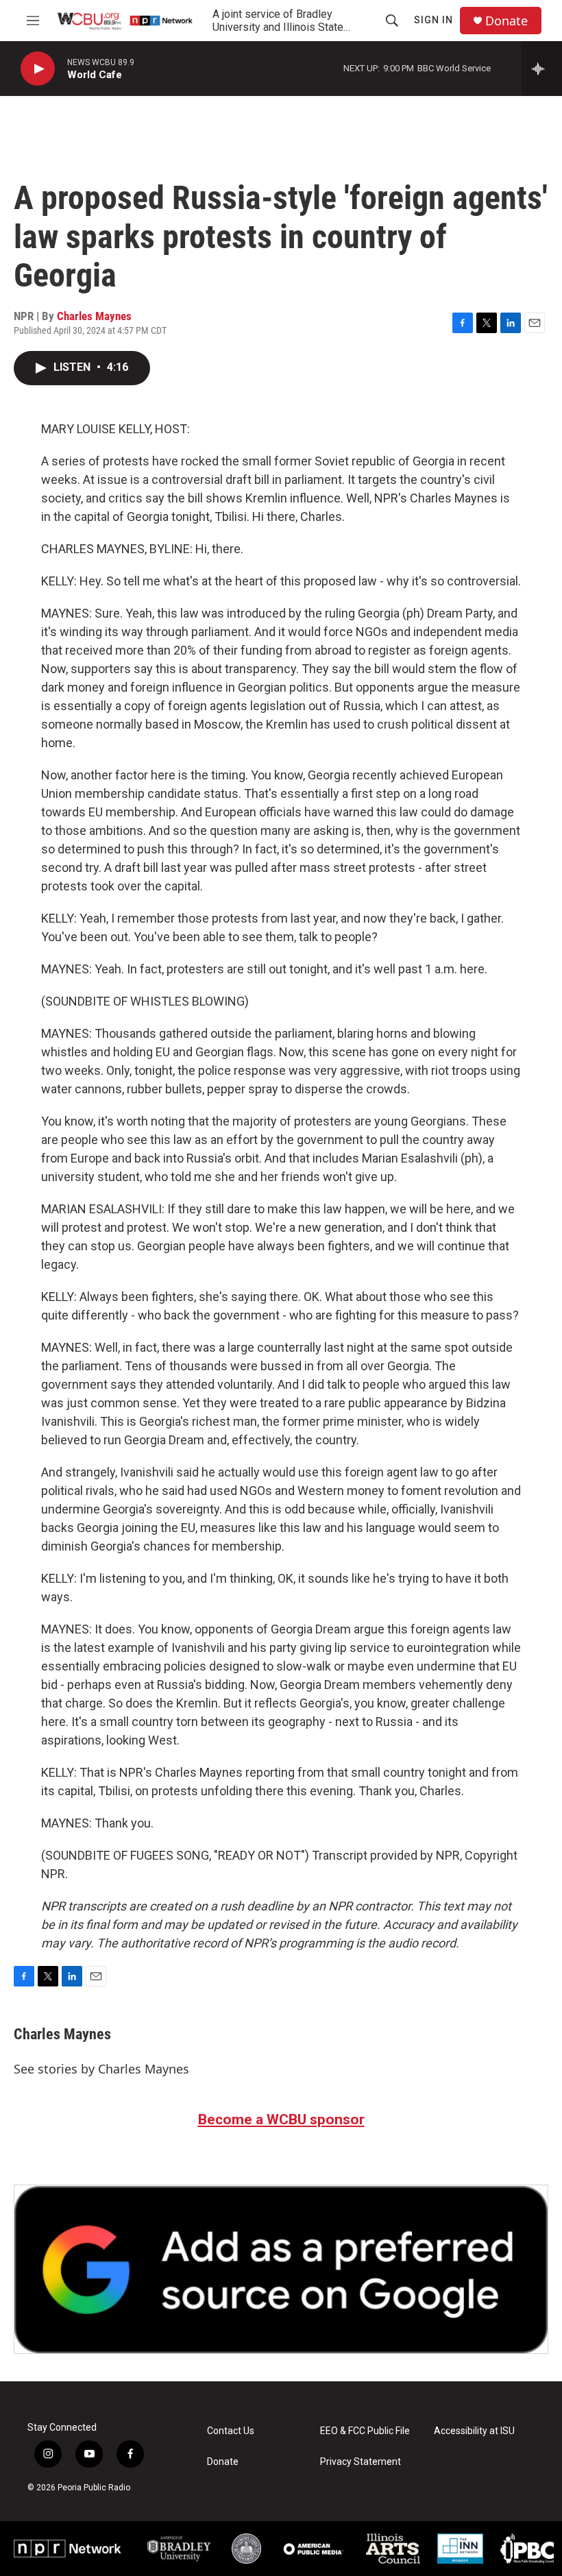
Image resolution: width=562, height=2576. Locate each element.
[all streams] (542, 69)
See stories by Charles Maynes (101, 2069)
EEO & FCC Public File (365, 2431)
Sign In (433, 20)
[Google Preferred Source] (281, 2269)
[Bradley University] (179, 2548)
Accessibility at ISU (474, 2431)
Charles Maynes (94, 316)
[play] (38, 69)
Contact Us (231, 2431)
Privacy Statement (361, 2462)
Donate (506, 21)
